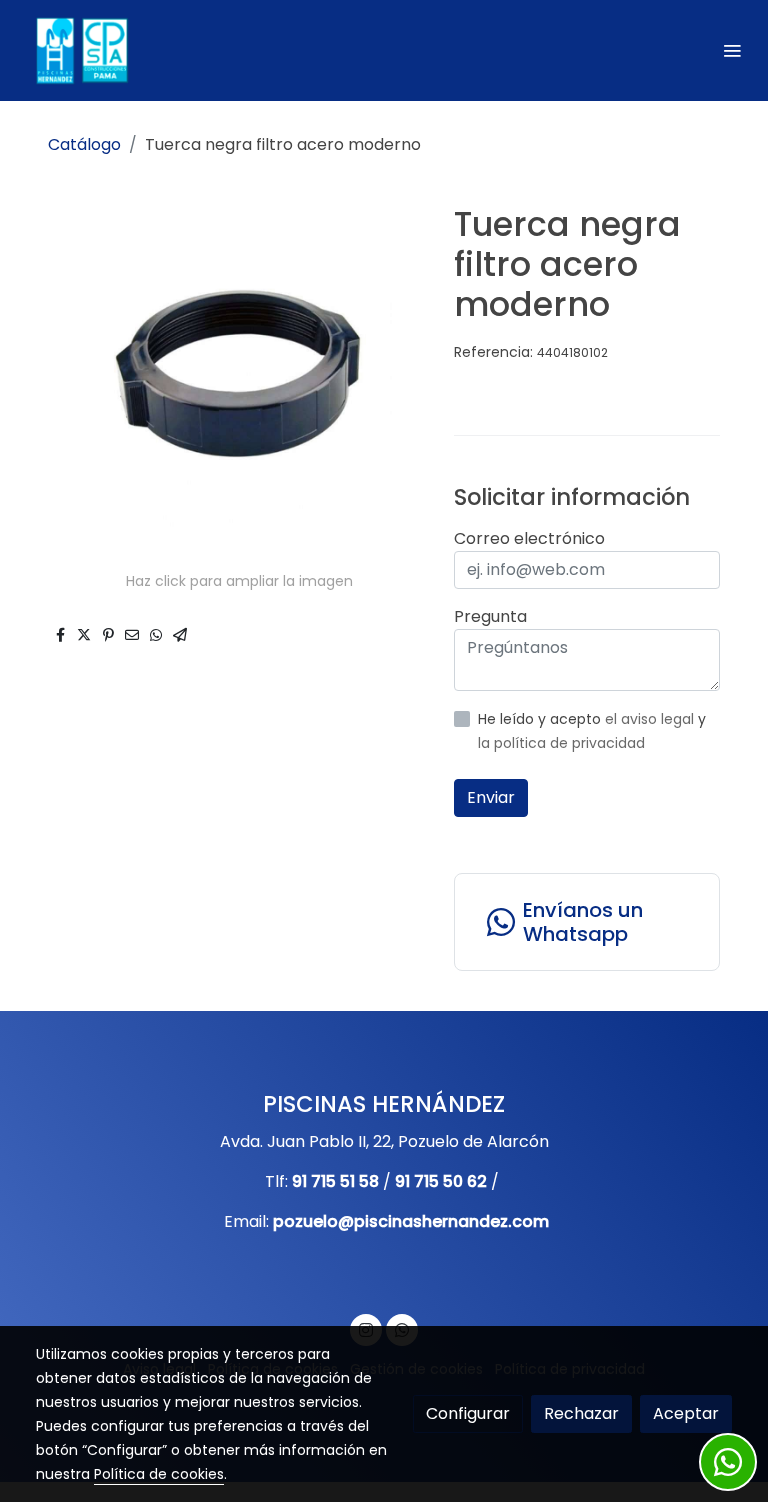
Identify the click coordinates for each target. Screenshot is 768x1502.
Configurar (468, 1413)
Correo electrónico (529, 538)
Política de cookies (159, 1474)
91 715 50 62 (441, 1181)
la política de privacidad (561, 743)
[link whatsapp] (728, 1462)
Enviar (491, 797)
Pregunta (490, 616)
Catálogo (84, 144)
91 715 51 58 (335, 1181)
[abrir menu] (732, 50)
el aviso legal (651, 719)
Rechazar (581, 1413)
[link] (80, 50)
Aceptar (686, 1413)
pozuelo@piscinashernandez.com (411, 1221)
